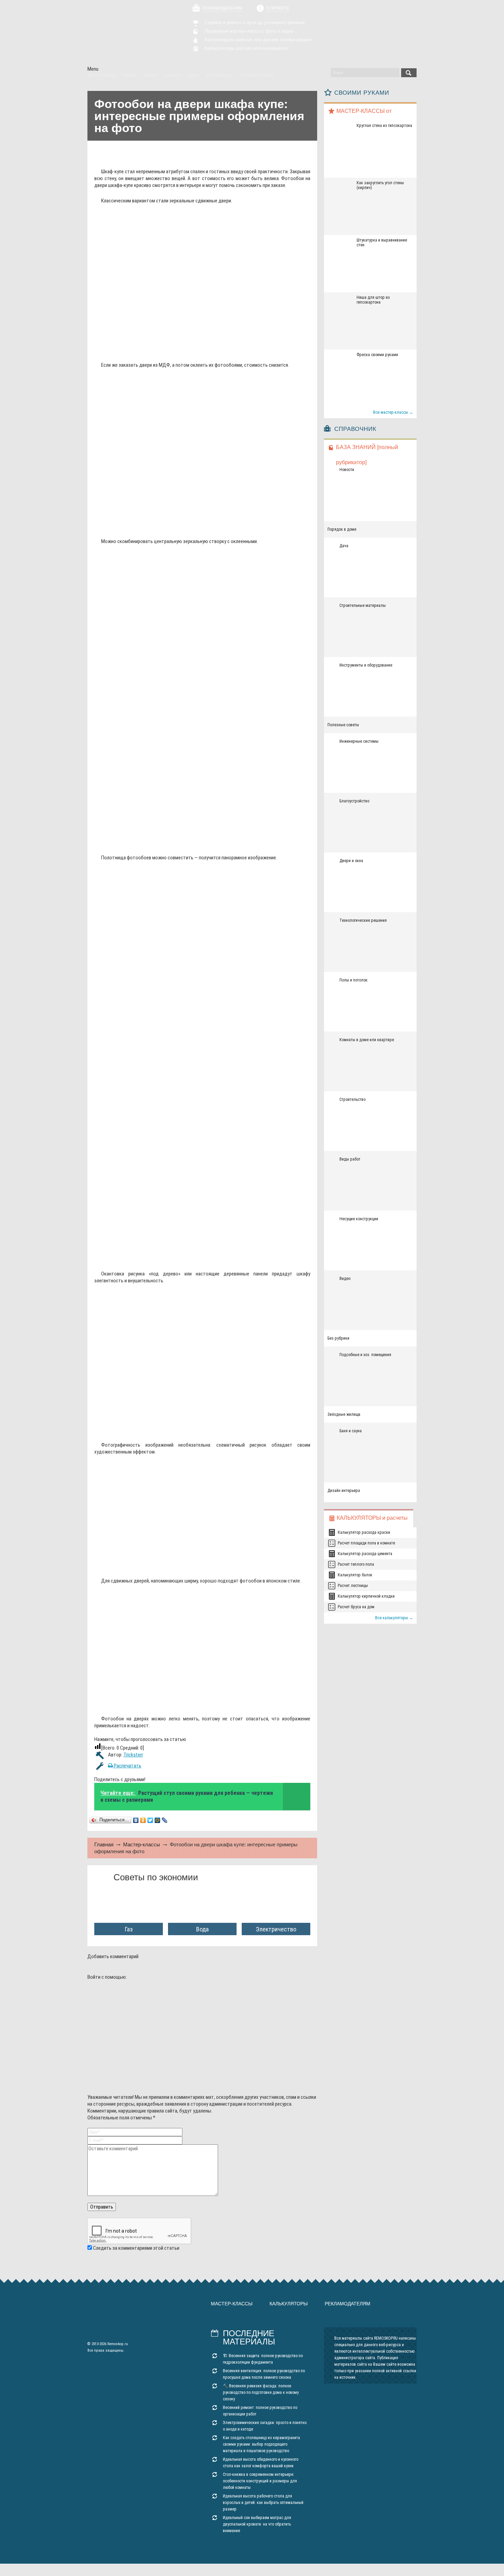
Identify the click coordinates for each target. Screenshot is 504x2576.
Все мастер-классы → (393, 412)
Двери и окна (351, 861)
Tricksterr (133, 1755)
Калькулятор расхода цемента (365, 1554)
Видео (345, 1279)
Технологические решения (363, 920)
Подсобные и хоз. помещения (365, 1355)
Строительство (352, 1099)
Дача (344, 546)
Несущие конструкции (359, 1219)
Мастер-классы (142, 1844)
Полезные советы (343, 725)
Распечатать (127, 1766)
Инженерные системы (359, 741)
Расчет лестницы (353, 1586)
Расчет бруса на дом (356, 1607)
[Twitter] (150, 1820)
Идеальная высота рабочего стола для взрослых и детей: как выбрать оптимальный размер (263, 2503)
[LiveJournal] (165, 1820)
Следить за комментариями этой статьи (136, 2248)
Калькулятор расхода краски (364, 1532)
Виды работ (350, 1159)
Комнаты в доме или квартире (367, 1040)
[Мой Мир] (158, 1820)
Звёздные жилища (344, 1414)
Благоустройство (354, 801)
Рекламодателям (222, 8)
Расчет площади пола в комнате (366, 1543)
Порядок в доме (342, 529)
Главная (104, 1844)
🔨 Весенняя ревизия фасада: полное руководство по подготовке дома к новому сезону (261, 2392)
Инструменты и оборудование (366, 665)
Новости (347, 470)
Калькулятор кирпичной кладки (366, 1596)
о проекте (278, 8)
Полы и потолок (353, 980)
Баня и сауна (351, 1431)
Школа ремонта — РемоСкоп (126, 33)
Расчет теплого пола (356, 1564)
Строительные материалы (363, 605)
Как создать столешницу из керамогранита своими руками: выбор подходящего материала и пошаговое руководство (261, 2444)
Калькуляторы (289, 2304)
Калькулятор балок (355, 1575)
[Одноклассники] (143, 1820)
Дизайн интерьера (344, 1491)
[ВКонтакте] (136, 1820)
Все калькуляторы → (394, 1618)
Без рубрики (338, 1338)
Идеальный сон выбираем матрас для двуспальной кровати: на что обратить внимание (257, 2524)
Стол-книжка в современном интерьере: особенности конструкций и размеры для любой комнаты (260, 2481)
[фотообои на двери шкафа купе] (196, 351)
